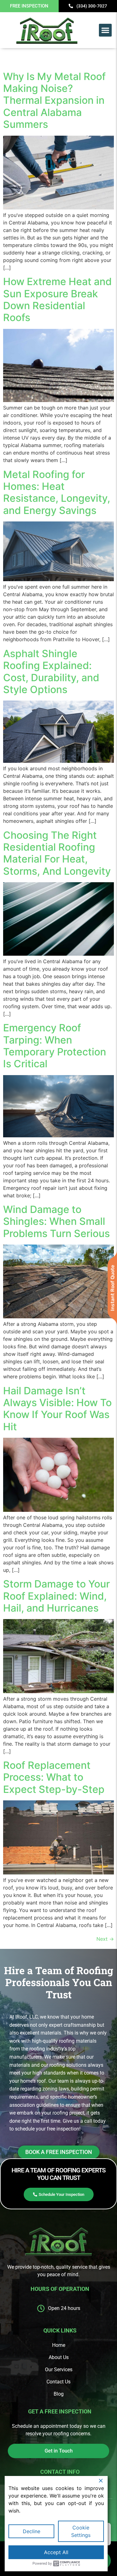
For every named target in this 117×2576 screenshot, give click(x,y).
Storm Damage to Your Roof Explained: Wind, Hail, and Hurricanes (56, 1596)
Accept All (56, 2552)
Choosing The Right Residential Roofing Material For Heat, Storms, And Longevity (57, 853)
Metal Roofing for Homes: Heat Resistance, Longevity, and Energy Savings (57, 492)
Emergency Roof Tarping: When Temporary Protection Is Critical (55, 1046)
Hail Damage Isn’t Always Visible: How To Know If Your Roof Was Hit (57, 1409)
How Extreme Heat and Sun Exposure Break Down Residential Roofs (57, 299)
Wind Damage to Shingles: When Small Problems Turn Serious (56, 1221)
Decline (32, 2531)
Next (105, 1939)
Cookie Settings (81, 2531)
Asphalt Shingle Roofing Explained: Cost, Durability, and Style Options (51, 672)
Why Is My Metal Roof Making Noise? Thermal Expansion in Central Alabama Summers (54, 101)
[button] (105, 30)
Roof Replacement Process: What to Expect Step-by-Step (54, 1777)
